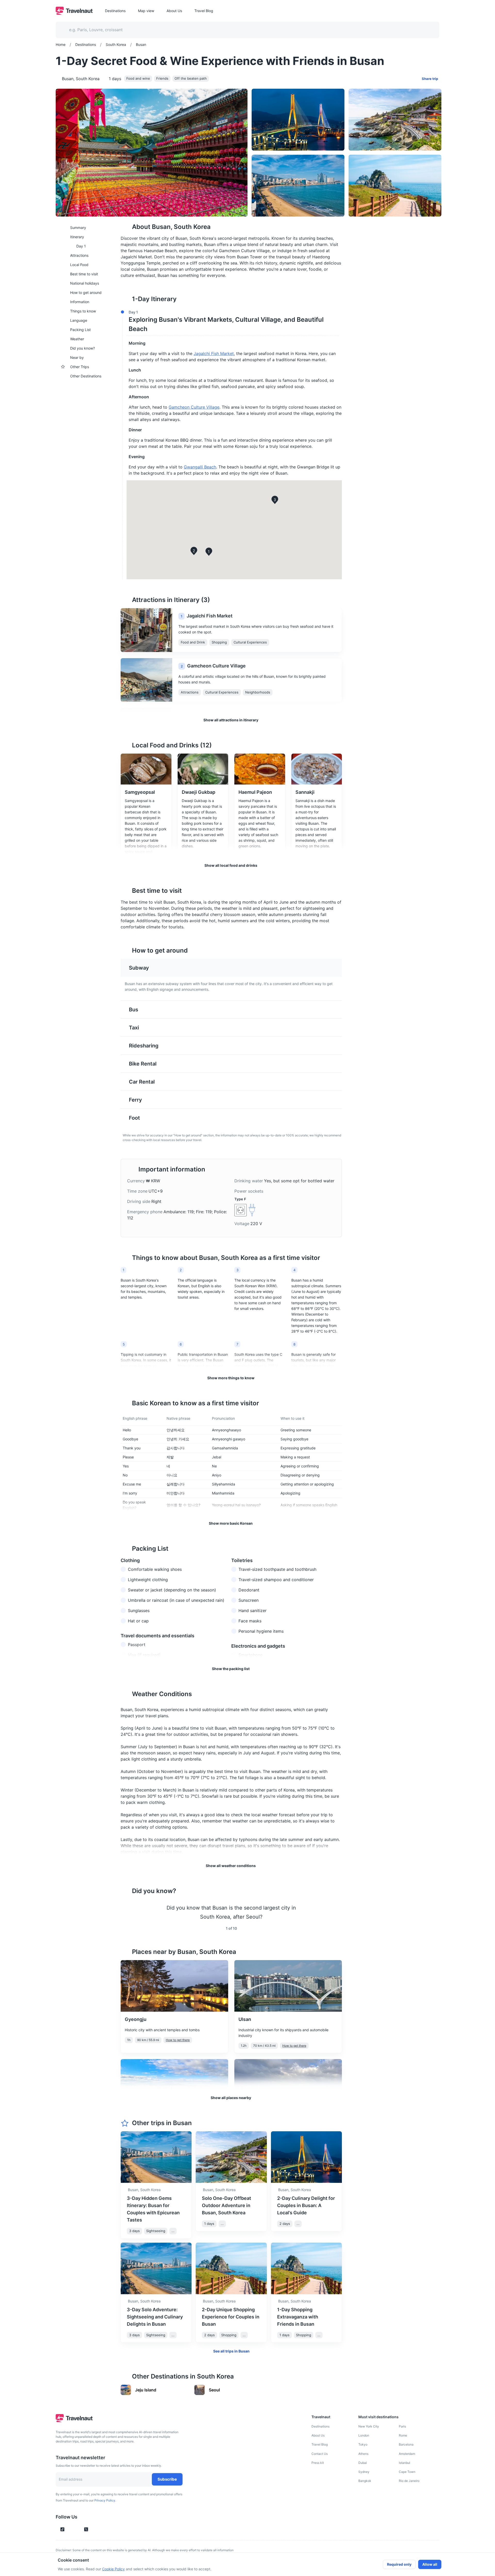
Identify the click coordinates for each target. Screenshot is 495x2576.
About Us (318, 2435)
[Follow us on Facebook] (95, 2529)
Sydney (364, 2472)
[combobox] (244, 30)
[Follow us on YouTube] (77, 2529)
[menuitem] (85, 227)
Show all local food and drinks (231, 865)
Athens (363, 2454)
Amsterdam (407, 2454)
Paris (402, 2426)
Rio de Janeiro (409, 2481)
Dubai (363, 2463)
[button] (230, 322)
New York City (369, 2426)
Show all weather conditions (231, 1866)
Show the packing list (231, 1669)
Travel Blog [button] (204, 11)
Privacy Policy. (105, 2500)
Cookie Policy (113, 2569)
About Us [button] (174, 11)
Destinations (320, 2426)
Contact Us (320, 2454)
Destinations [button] (115, 11)
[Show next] (336, 1912)
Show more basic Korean (231, 1523)
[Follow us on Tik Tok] (62, 2529)
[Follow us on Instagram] (71, 2529)
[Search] (427, 30)
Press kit (318, 2463)
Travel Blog (320, 2444)
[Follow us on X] (86, 2529)
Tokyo (363, 2444)
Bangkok (365, 2481)
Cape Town (407, 2472)
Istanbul (405, 2463)
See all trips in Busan (231, 2351)
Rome (403, 2435)
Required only (399, 2564)
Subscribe (167, 2479)
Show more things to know (231, 1378)
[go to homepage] (74, 13)
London (364, 2435)
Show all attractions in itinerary (231, 720)
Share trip (430, 79)
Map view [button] (146, 11)
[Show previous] (127, 1912)
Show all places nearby (231, 2098)
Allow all (430, 2564)
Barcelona (406, 2444)
